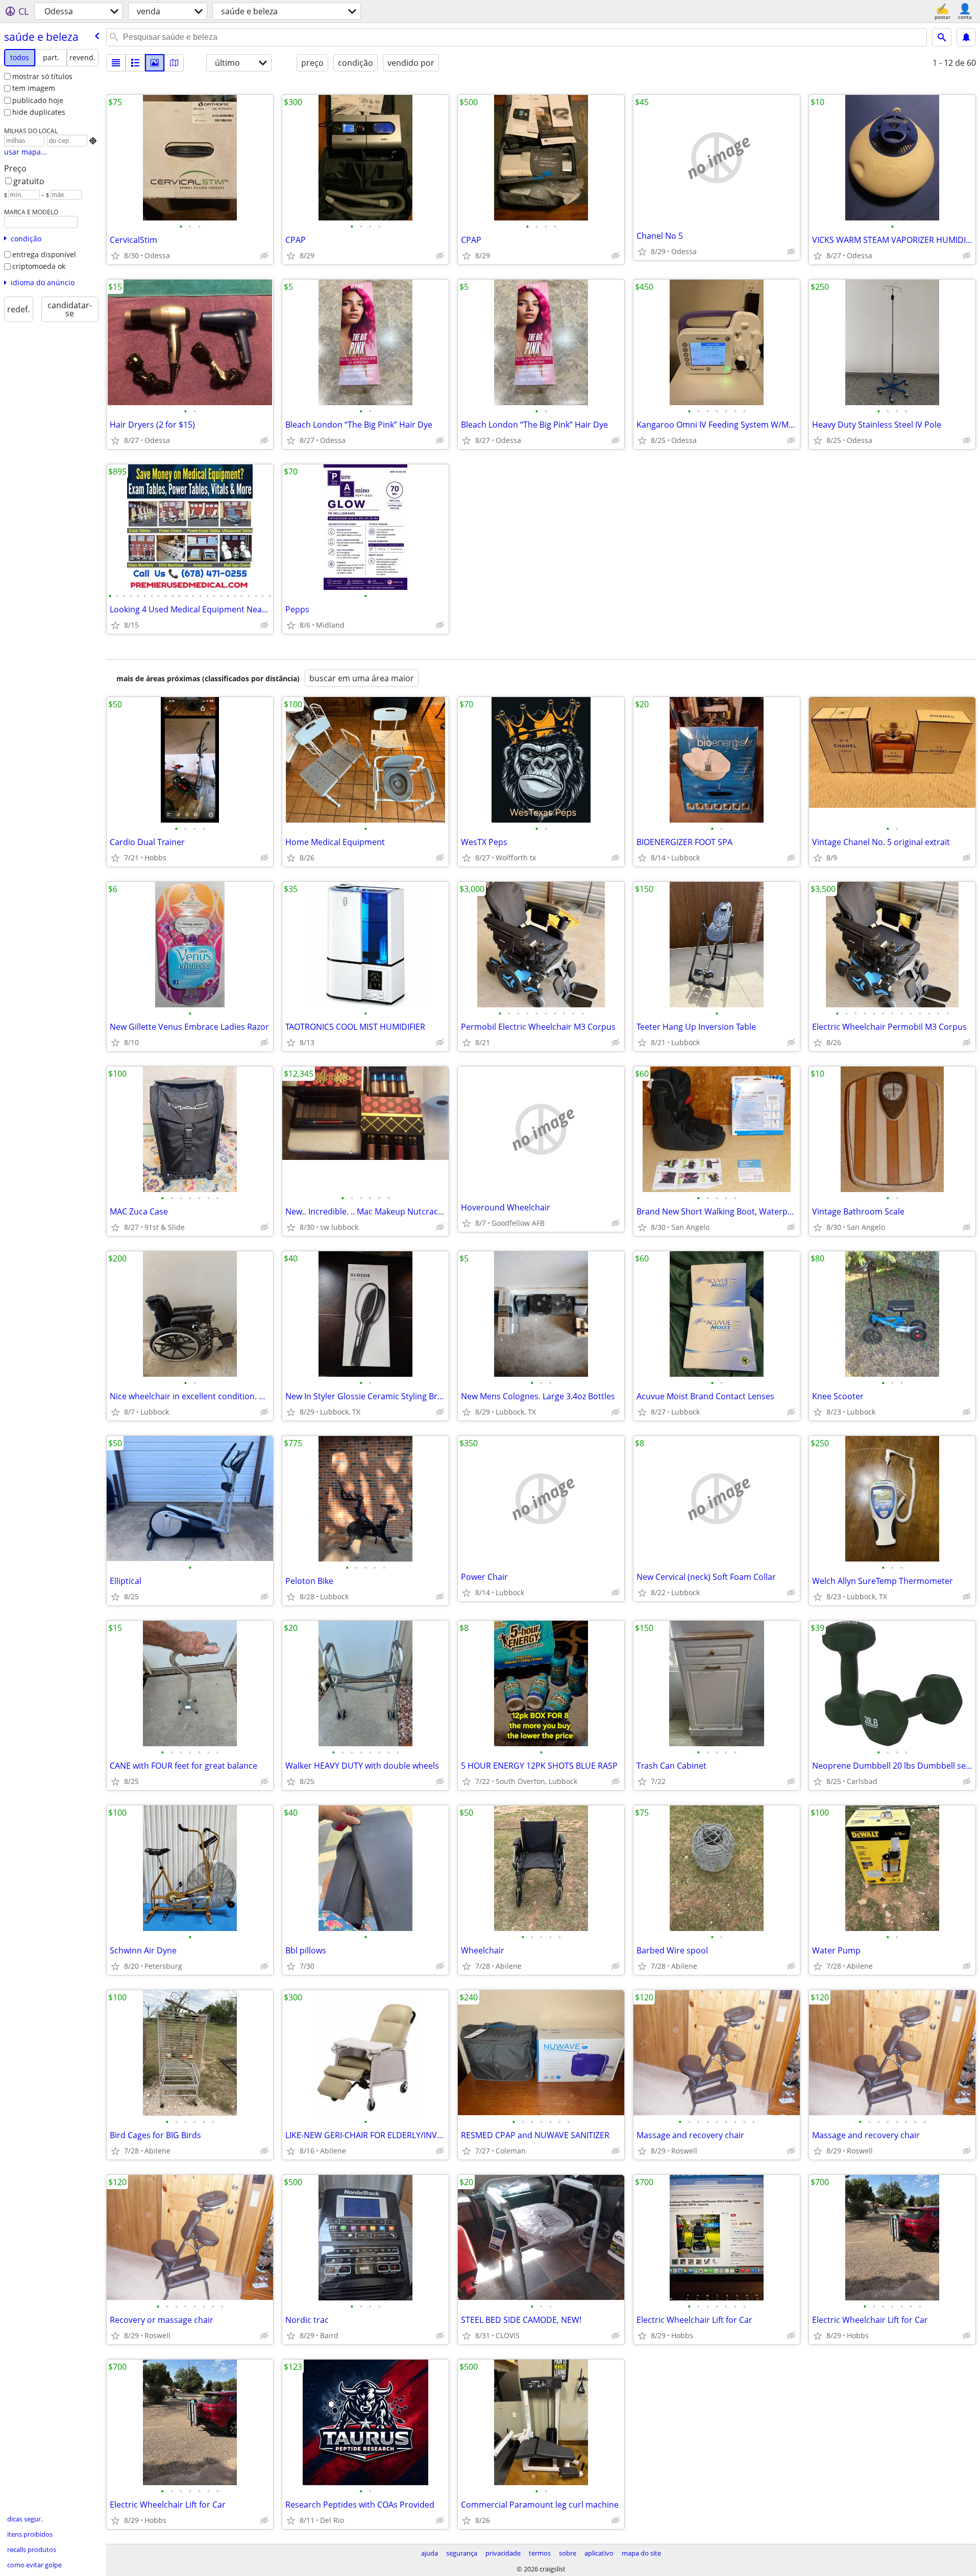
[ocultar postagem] (264, 256)
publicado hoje (38, 100)
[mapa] (174, 63)
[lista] (116, 63)
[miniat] (135, 63)
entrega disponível (44, 254)
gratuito (29, 181)
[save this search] (966, 37)
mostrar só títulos (42, 76)
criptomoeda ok (39, 266)
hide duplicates (39, 112)
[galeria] (155, 63)
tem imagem (34, 88)
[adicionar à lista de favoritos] (115, 256)
